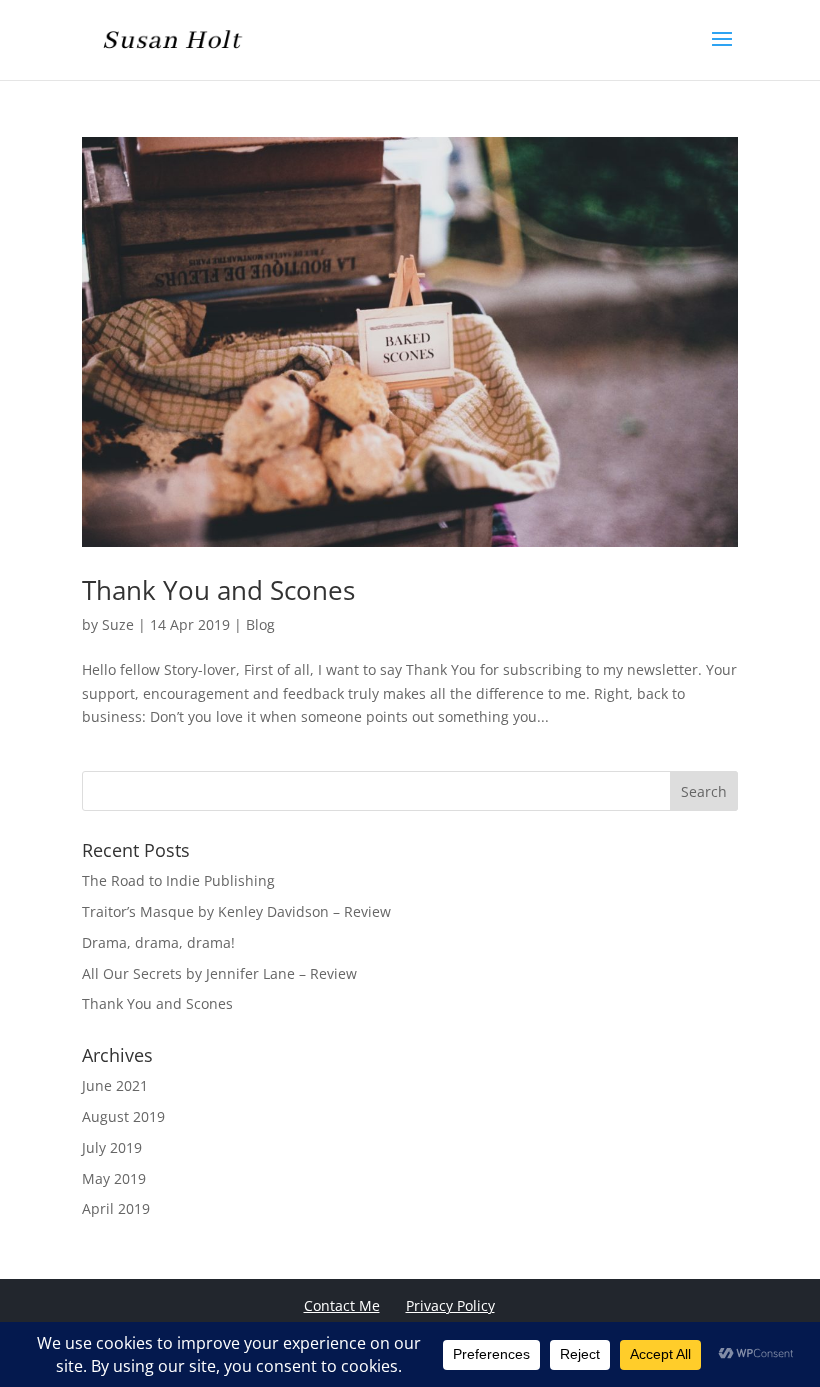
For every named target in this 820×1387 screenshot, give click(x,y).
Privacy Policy (450, 1305)
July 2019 (112, 1147)
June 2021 (115, 1085)
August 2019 (123, 1116)
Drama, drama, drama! (158, 942)
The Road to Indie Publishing (178, 880)
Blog (260, 624)
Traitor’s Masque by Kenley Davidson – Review (236, 911)
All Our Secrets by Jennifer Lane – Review (219, 973)
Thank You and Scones (218, 590)
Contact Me (342, 1305)
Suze (118, 624)
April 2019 (116, 1208)
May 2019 (114, 1178)
